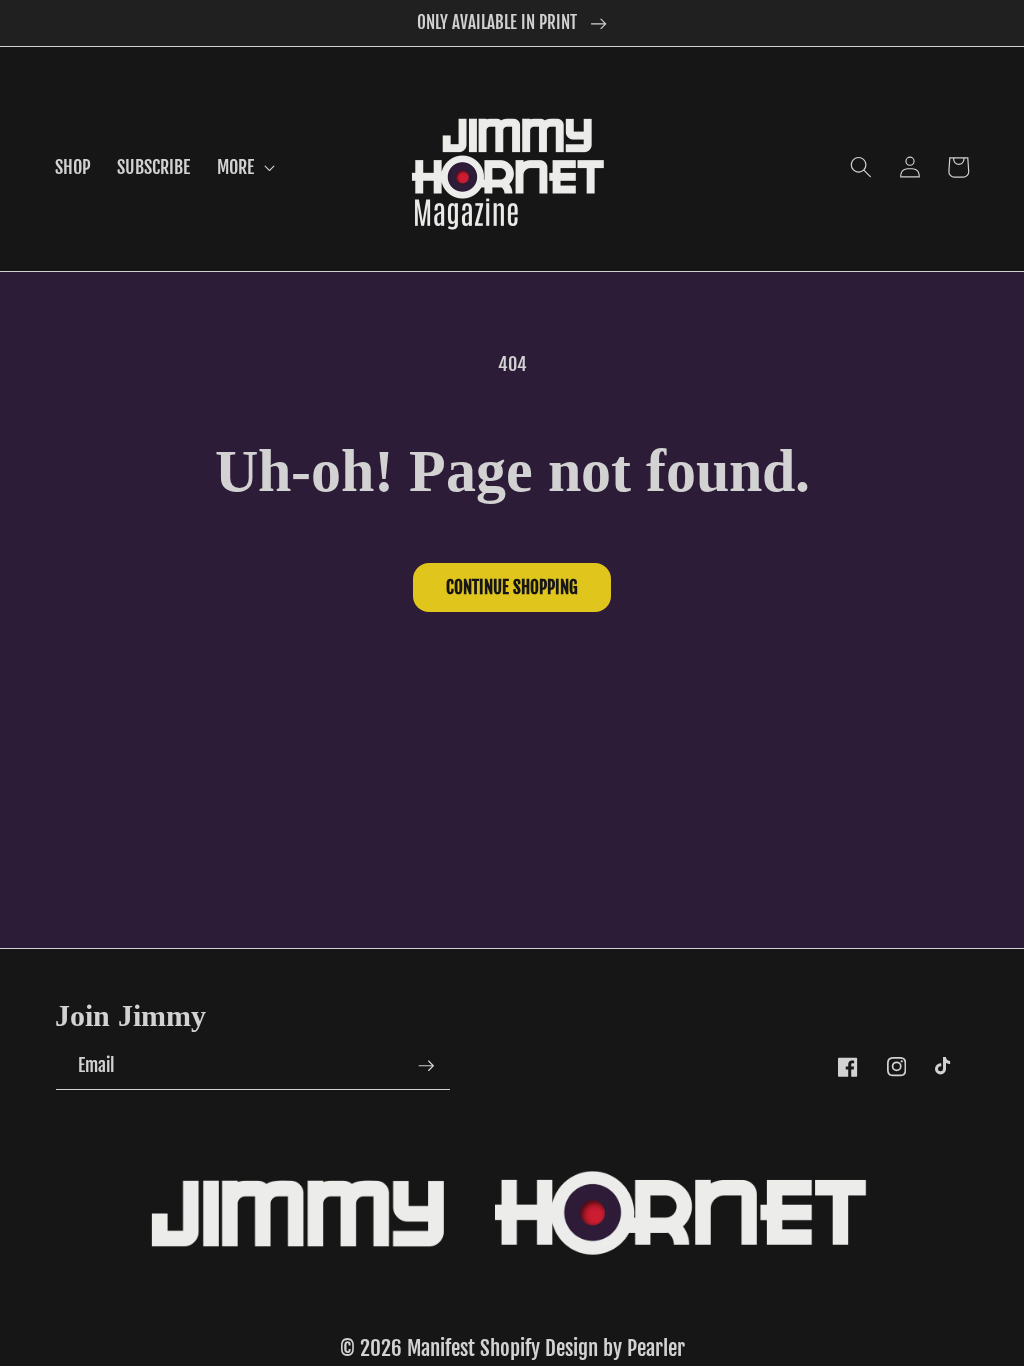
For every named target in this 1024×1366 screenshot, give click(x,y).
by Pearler (644, 1348)
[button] (244, 167)
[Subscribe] (426, 1066)
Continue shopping (512, 587)
